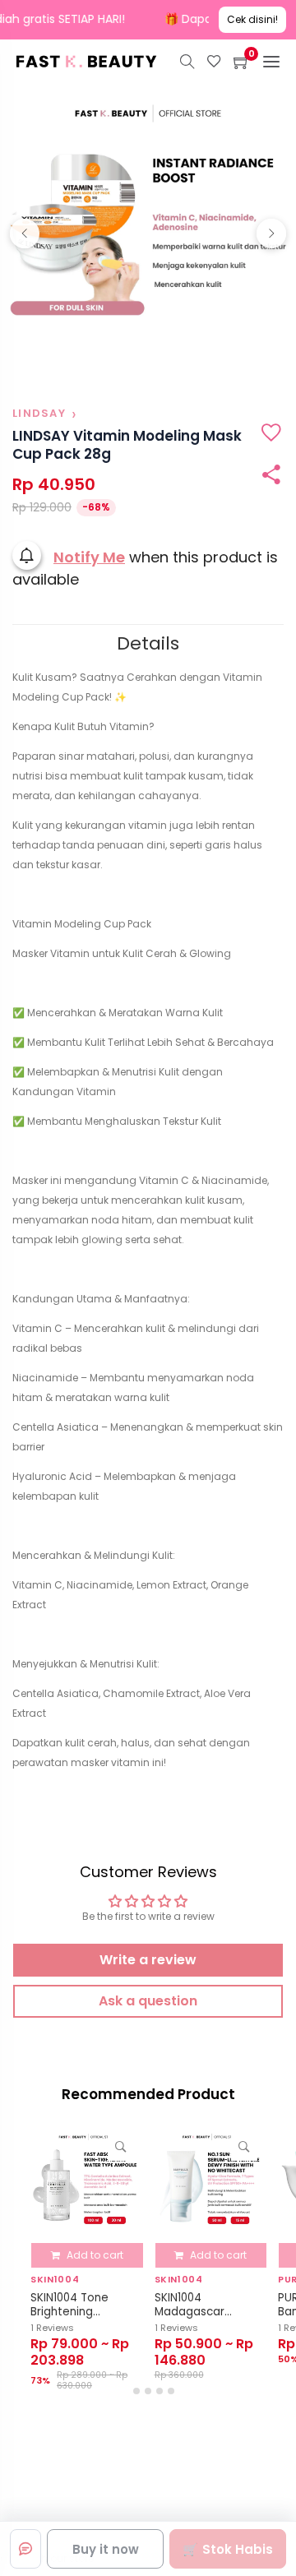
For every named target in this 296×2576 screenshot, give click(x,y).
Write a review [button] (148, 1960)
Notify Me (89, 557)
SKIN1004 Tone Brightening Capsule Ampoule (80, 2305)
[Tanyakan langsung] (25, 2549)
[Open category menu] (271, 62)
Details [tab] (148, 643)
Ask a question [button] (148, 2001)
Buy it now (106, 2549)
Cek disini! (252, 19)
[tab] (125, 2391)
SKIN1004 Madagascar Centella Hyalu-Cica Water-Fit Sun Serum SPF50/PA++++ (207, 2305)
